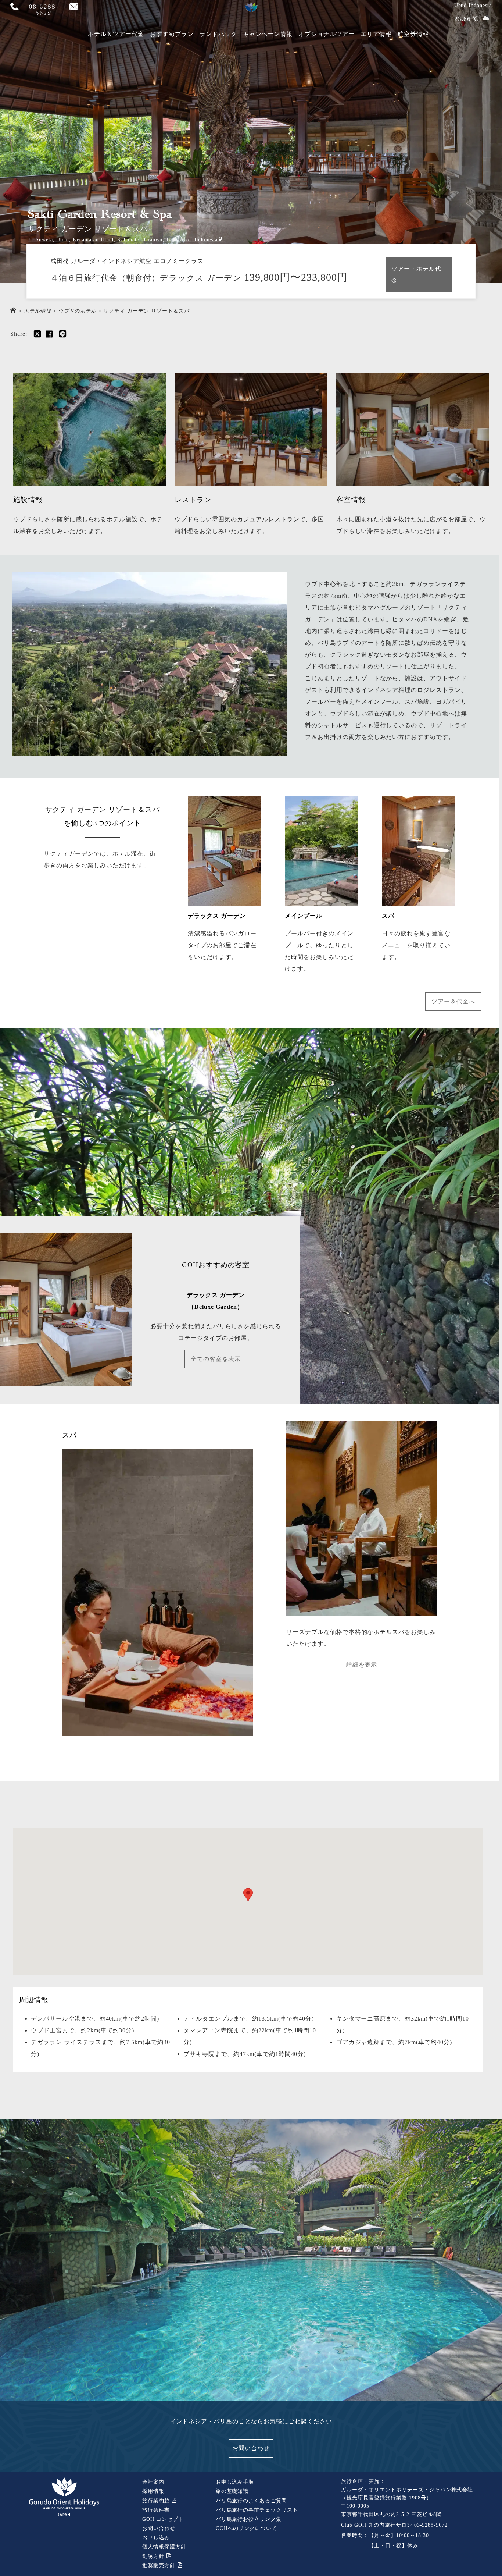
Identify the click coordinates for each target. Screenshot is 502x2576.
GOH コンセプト (163, 2519)
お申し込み (156, 2538)
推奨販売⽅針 (160, 2566)
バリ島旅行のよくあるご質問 (251, 2501)
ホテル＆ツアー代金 (116, 34)
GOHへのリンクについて (247, 2528)
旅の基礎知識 (232, 2491)
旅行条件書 (156, 2510)
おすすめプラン (172, 34)
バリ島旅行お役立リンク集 (249, 2519)
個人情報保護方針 (164, 2547)
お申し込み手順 (235, 2482)
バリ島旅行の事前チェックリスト (257, 2510)
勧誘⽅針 (154, 2556)
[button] (248, 1895)
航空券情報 (413, 34)
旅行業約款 (157, 2501)
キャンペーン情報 (268, 34)
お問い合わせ (251, 2448)
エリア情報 (376, 34)
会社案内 (153, 2482)
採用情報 (153, 2491)
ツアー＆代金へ (453, 1001)
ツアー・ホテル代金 (416, 275)
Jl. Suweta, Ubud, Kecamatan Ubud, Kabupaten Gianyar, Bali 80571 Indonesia (123, 240)
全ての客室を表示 (216, 1359)
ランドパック (218, 34)
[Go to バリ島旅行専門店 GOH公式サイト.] (13, 311)
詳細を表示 (362, 1665)
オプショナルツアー (327, 34)
